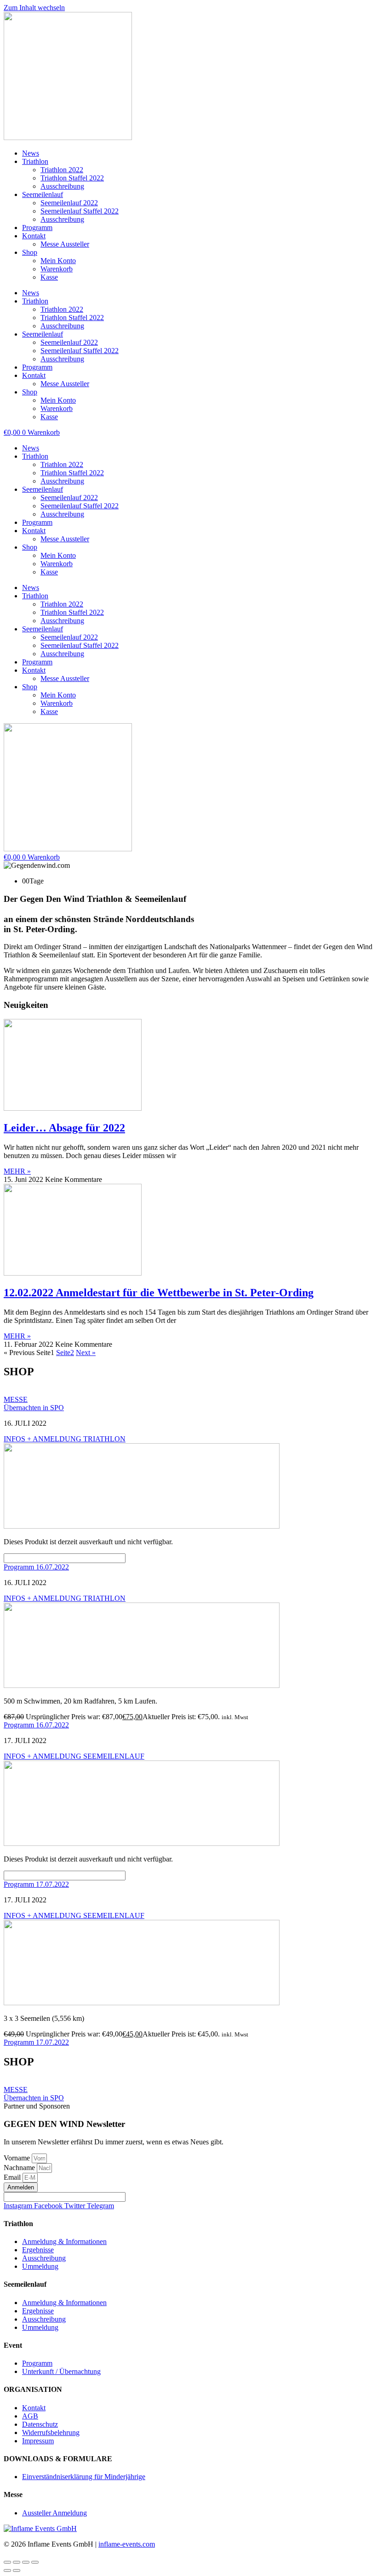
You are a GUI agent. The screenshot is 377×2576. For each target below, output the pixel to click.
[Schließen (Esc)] (35, 2562)
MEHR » (17, 1171)
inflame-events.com (127, 2544)
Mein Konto (58, 261)
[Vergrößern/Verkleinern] (7, 2562)
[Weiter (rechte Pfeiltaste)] (17, 2570)
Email (13, 2177)
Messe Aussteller (65, 244)
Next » (86, 1353)
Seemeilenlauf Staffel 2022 (80, 211)
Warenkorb (57, 269)
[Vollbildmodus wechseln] (17, 2562)
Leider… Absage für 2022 (64, 1128)
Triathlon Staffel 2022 (72, 178)
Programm (37, 228)
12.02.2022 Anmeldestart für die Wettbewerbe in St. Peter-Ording (159, 1293)
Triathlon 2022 (62, 170)
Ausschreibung (62, 186)
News (31, 153)
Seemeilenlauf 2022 (69, 203)
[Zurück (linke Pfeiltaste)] (7, 2570)
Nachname (20, 2168)
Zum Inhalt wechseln (34, 8)
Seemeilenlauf (43, 194)
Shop (30, 252)
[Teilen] (26, 2562)
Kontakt (34, 236)
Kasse (49, 277)
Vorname (18, 2158)
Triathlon (35, 161)
